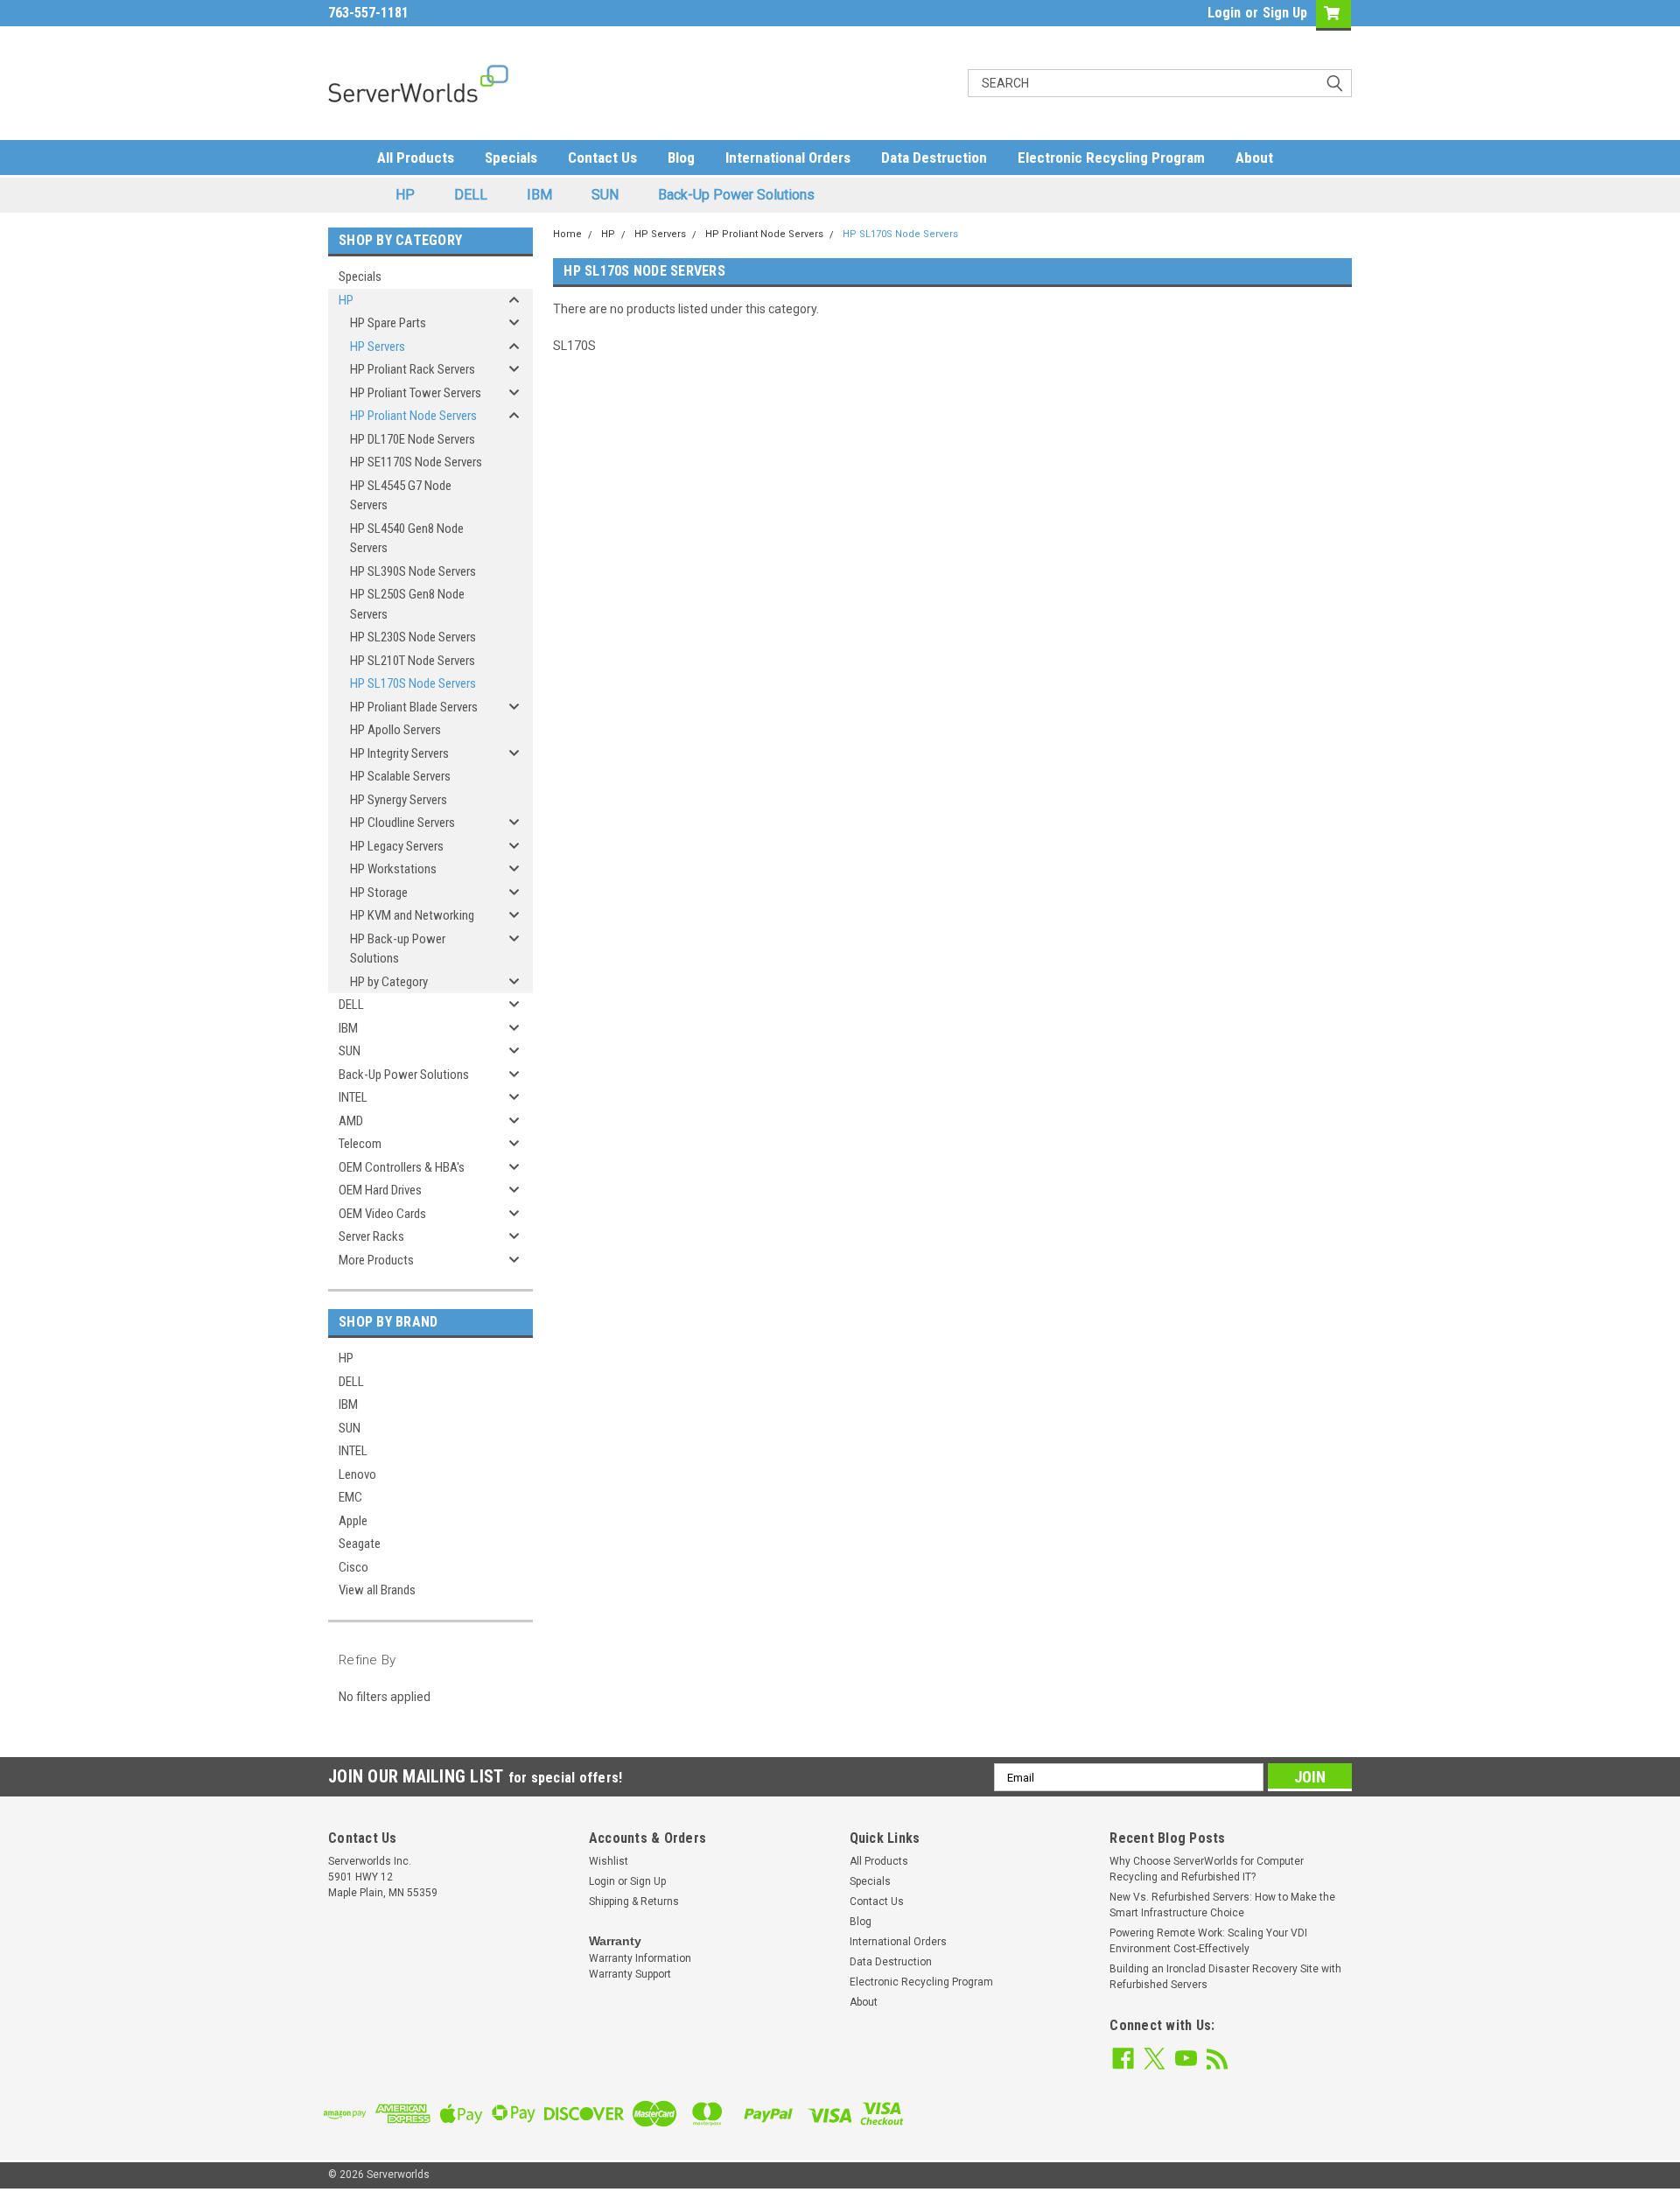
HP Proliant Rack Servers (413, 369)
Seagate (360, 1544)
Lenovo (357, 1474)
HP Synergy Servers (399, 800)
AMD (351, 1121)
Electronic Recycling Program (1111, 158)
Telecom (360, 1144)
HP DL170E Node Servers (413, 439)
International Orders (788, 158)
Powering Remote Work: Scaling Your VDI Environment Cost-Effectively (1208, 1941)
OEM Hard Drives (380, 1190)
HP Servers (378, 347)
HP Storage (379, 893)
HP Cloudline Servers (402, 823)
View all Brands (377, 1590)
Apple (353, 1521)
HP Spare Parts (388, 323)
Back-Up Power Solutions (736, 195)
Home (567, 234)
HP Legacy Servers (397, 846)
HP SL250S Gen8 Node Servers (407, 604)
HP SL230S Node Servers (413, 637)
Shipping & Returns (634, 1901)
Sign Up (1285, 13)
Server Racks (371, 1236)
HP (405, 195)
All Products (416, 158)
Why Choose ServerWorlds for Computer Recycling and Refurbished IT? (1207, 1869)
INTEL (353, 1097)
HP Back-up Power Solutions (398, 949)
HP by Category (389, 982)
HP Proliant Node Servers (413, 416)
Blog (681, 158)
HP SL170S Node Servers (413, 683)
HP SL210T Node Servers (413, 661)
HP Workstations (393, 869)
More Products (376, 1260)
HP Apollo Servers (395, 730)
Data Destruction (934, 158)
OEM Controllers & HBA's (402, 1167)
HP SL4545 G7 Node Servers (401, 496)
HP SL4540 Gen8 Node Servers (407, 539)
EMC (350, 1497)
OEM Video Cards (382, 1214)
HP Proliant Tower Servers (416, 393)
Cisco (353, 1567)
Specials (511, 158)
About (1254, 158)
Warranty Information (640, 1958)
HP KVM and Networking (412, 915)
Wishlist (609, 1861)
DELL (471, 195)
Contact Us (602, 158)
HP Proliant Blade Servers (414, 707)
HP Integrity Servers (399, 753)
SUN (605, 195)
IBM (539, 195)
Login (1224, 13)
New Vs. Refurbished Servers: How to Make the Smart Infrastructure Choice (1222, 1905)
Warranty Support (630, 1974)
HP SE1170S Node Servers (416, 462)
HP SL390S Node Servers (413, 571)
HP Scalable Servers (400, 776)
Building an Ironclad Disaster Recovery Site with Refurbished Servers (1225, 1977)
